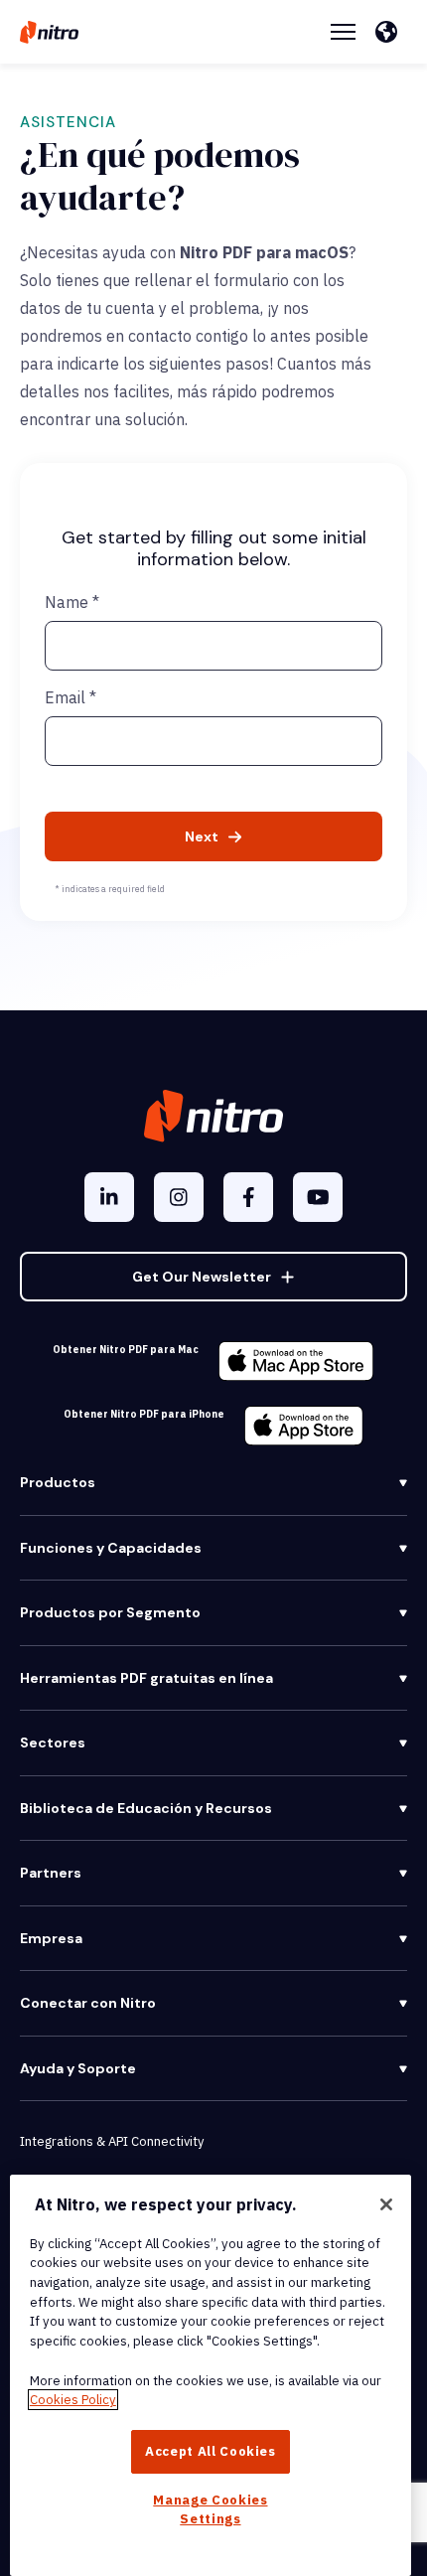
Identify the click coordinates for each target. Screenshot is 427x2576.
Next (202, 836)
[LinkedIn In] (109, 1197)
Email (71, 697)
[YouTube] (318, 1197)
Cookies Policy (73, 2400)
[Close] (386, 2204)
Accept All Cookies (211, 2451)
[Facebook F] (248, 1197)
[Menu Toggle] (343, 32)
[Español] (391, 32)
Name (72, 602)
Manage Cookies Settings (210, 2509)
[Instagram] (179, 1197)
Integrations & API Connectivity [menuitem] (112, 2141)
